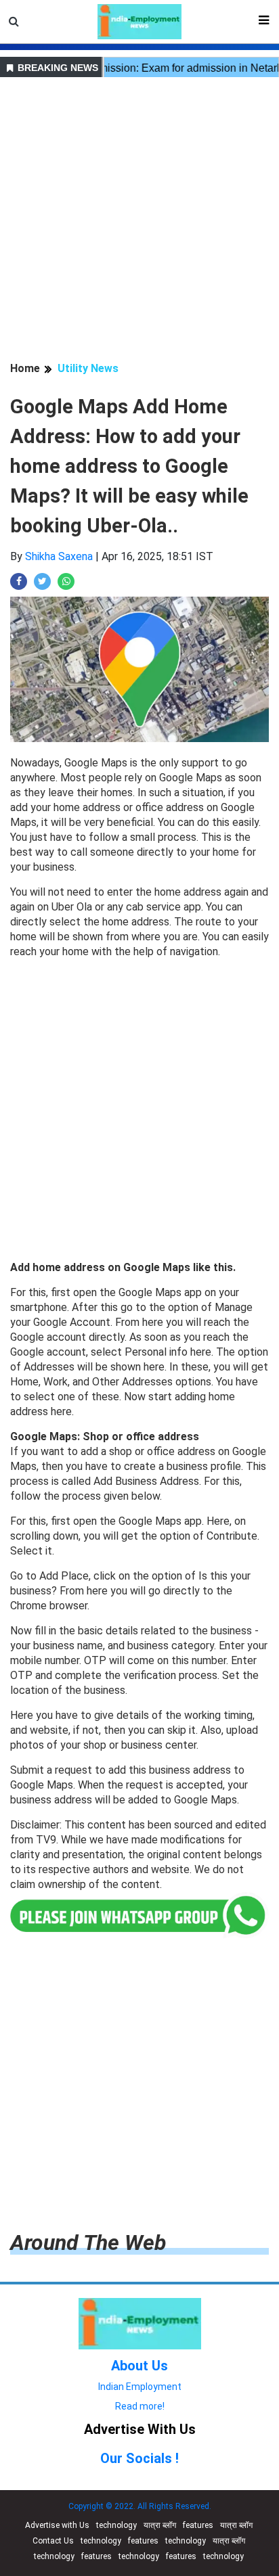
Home (25, 368)
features (198, 2525)
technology (116, 2525)
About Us (139, 2366)
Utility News (88, 368)
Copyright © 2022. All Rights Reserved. (140, 2506)
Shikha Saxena (59, 556)
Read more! (140, 2406)
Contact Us (53, 2541)
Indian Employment (140, 2387)
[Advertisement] (139, 221)
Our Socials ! (139, 2458)
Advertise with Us (57, 2525)
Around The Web (88, 2242)
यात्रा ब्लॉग (160, 2525)
